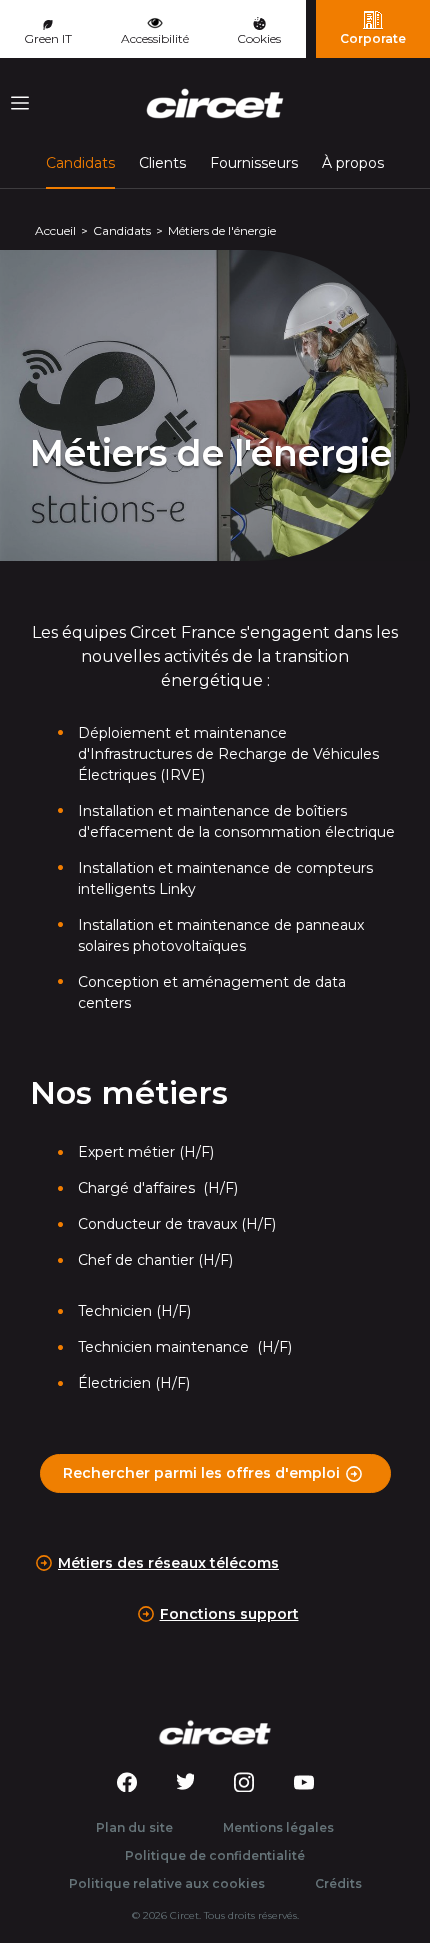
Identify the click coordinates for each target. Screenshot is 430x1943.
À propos (353, 163)
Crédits (338, 1883)
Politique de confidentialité (215, 1855)
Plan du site (134, 1827)
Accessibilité (155, 38)
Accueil (55, 230)
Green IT (48, 38)
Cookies (259, 38)
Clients (162, 163)
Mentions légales (278, 1827)
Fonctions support (229, 1614)
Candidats (80, 162)
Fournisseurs (254, 163)
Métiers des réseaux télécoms (168, 1563)
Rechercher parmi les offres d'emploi (201, 1473)
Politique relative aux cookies (167, 1883)
